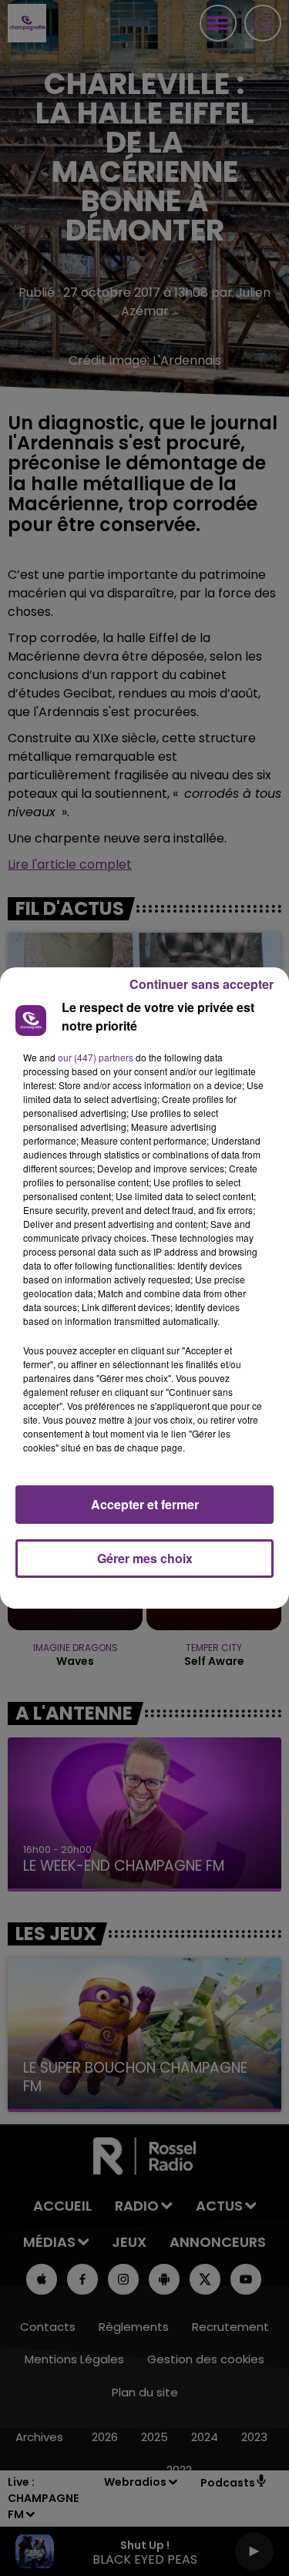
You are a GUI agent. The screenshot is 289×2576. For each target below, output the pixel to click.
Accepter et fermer (145, 1504)
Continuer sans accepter (202, 984)
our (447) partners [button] (96, 1057)
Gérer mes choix (145, 1558)
